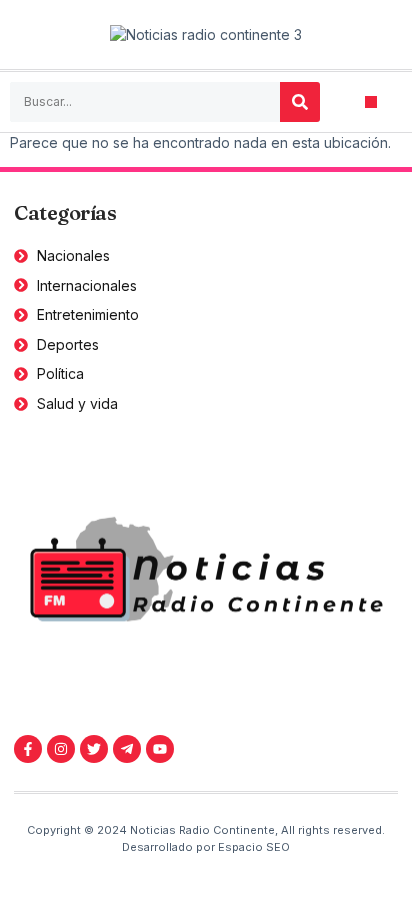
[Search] (300, 102)
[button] (371, 102)
